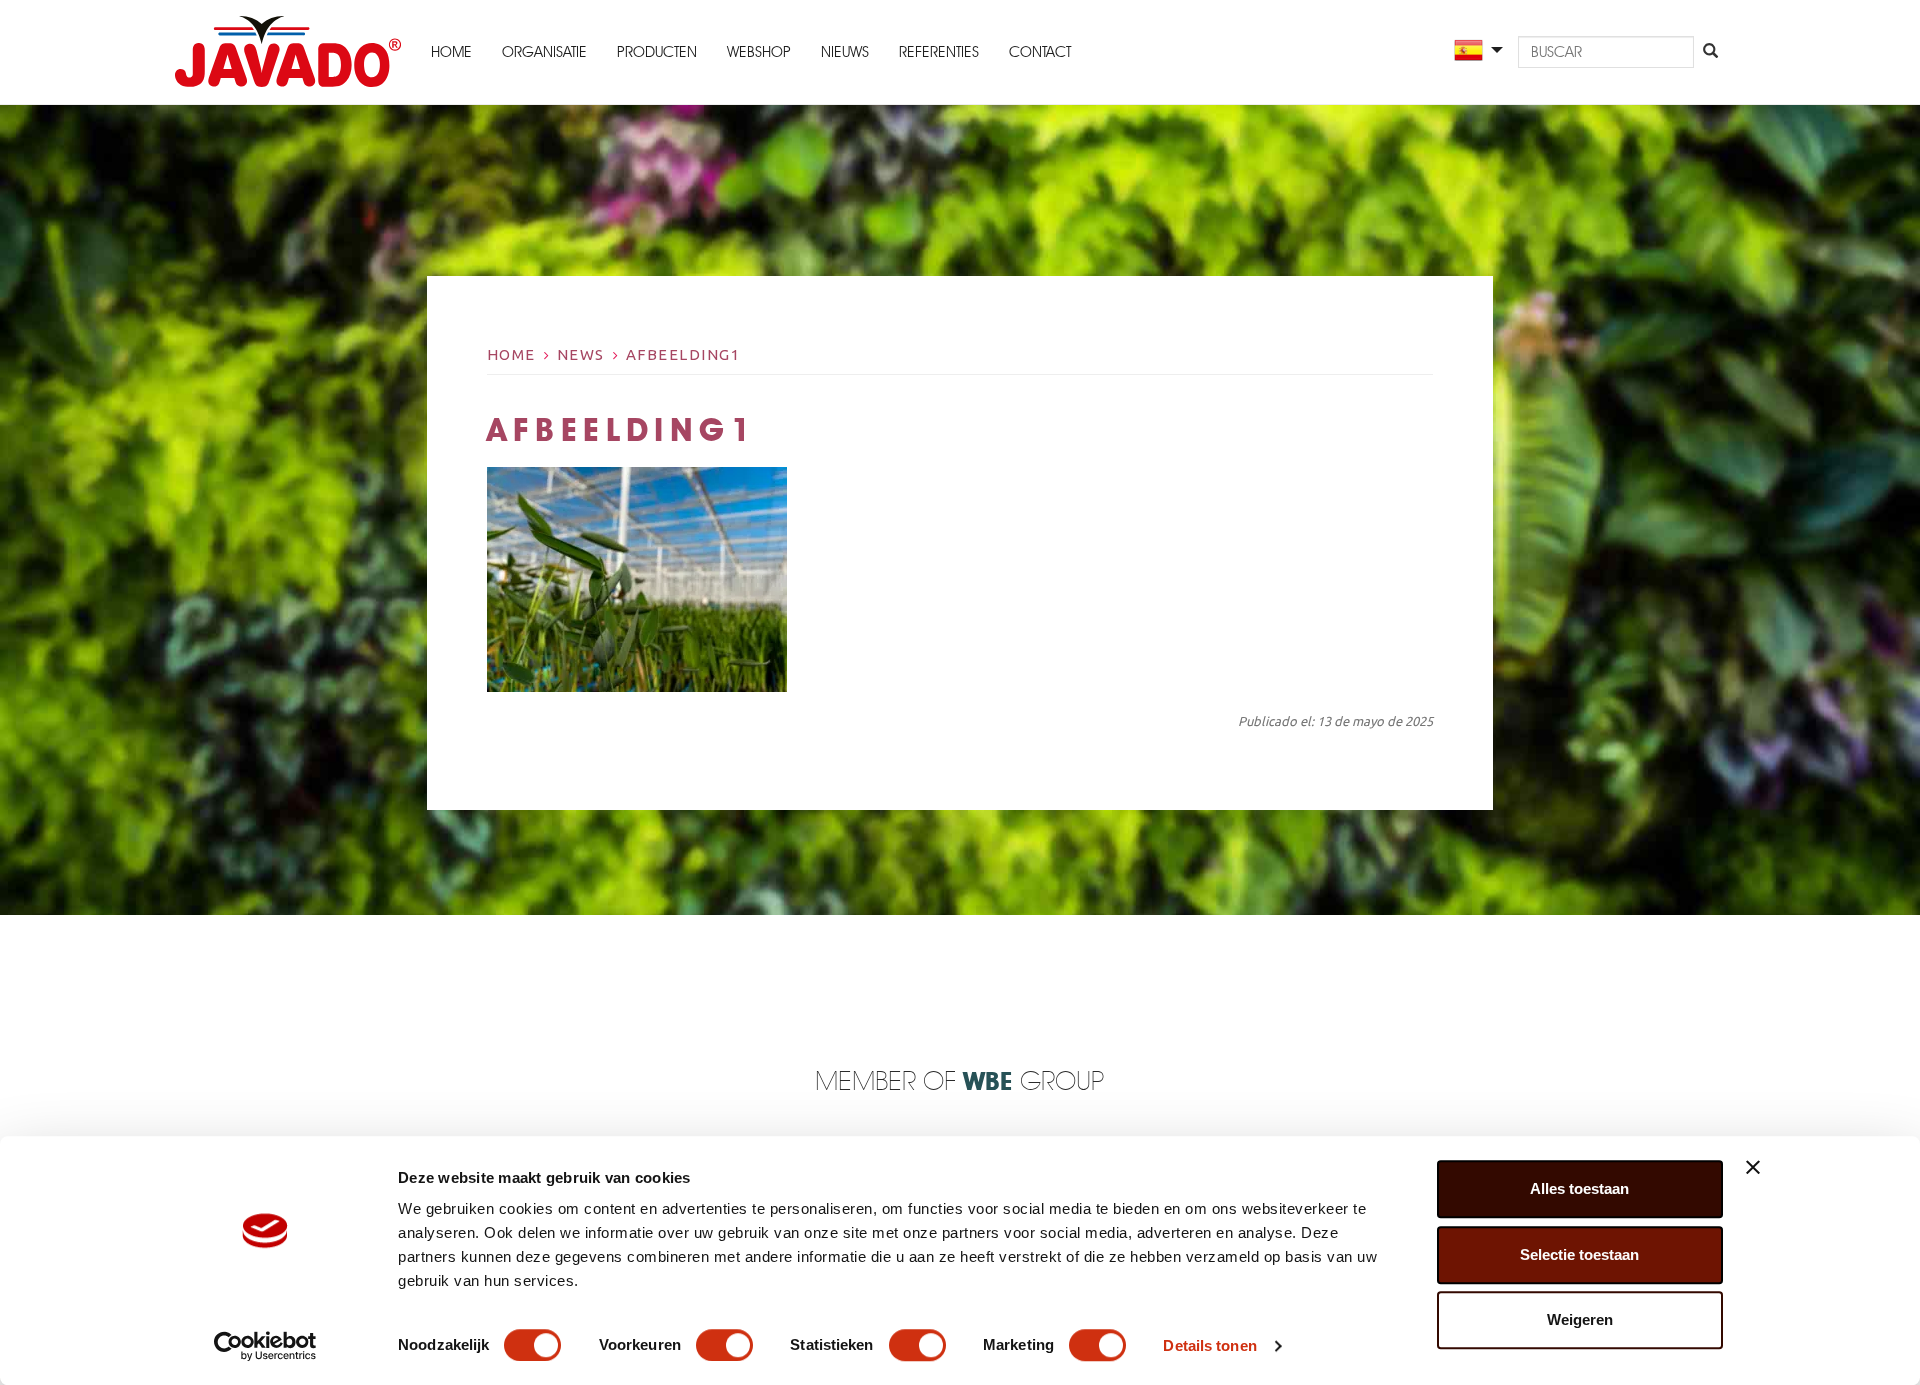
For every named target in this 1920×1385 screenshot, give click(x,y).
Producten (657, 52)
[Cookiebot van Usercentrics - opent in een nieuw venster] (265, 1346)
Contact (1040, 52)
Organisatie (544, 52)
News (581, 354)
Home (451, 52)
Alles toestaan (1579, 1188)
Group (1033, 1082)
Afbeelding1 (683, 354)
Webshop (759, 52)
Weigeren (1580, 1319)
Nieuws (845, 52)
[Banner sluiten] (1753, 1167)
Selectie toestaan (1579, 1254)
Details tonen (1209, 1345)
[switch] (724, 1345)
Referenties (939, 52)
